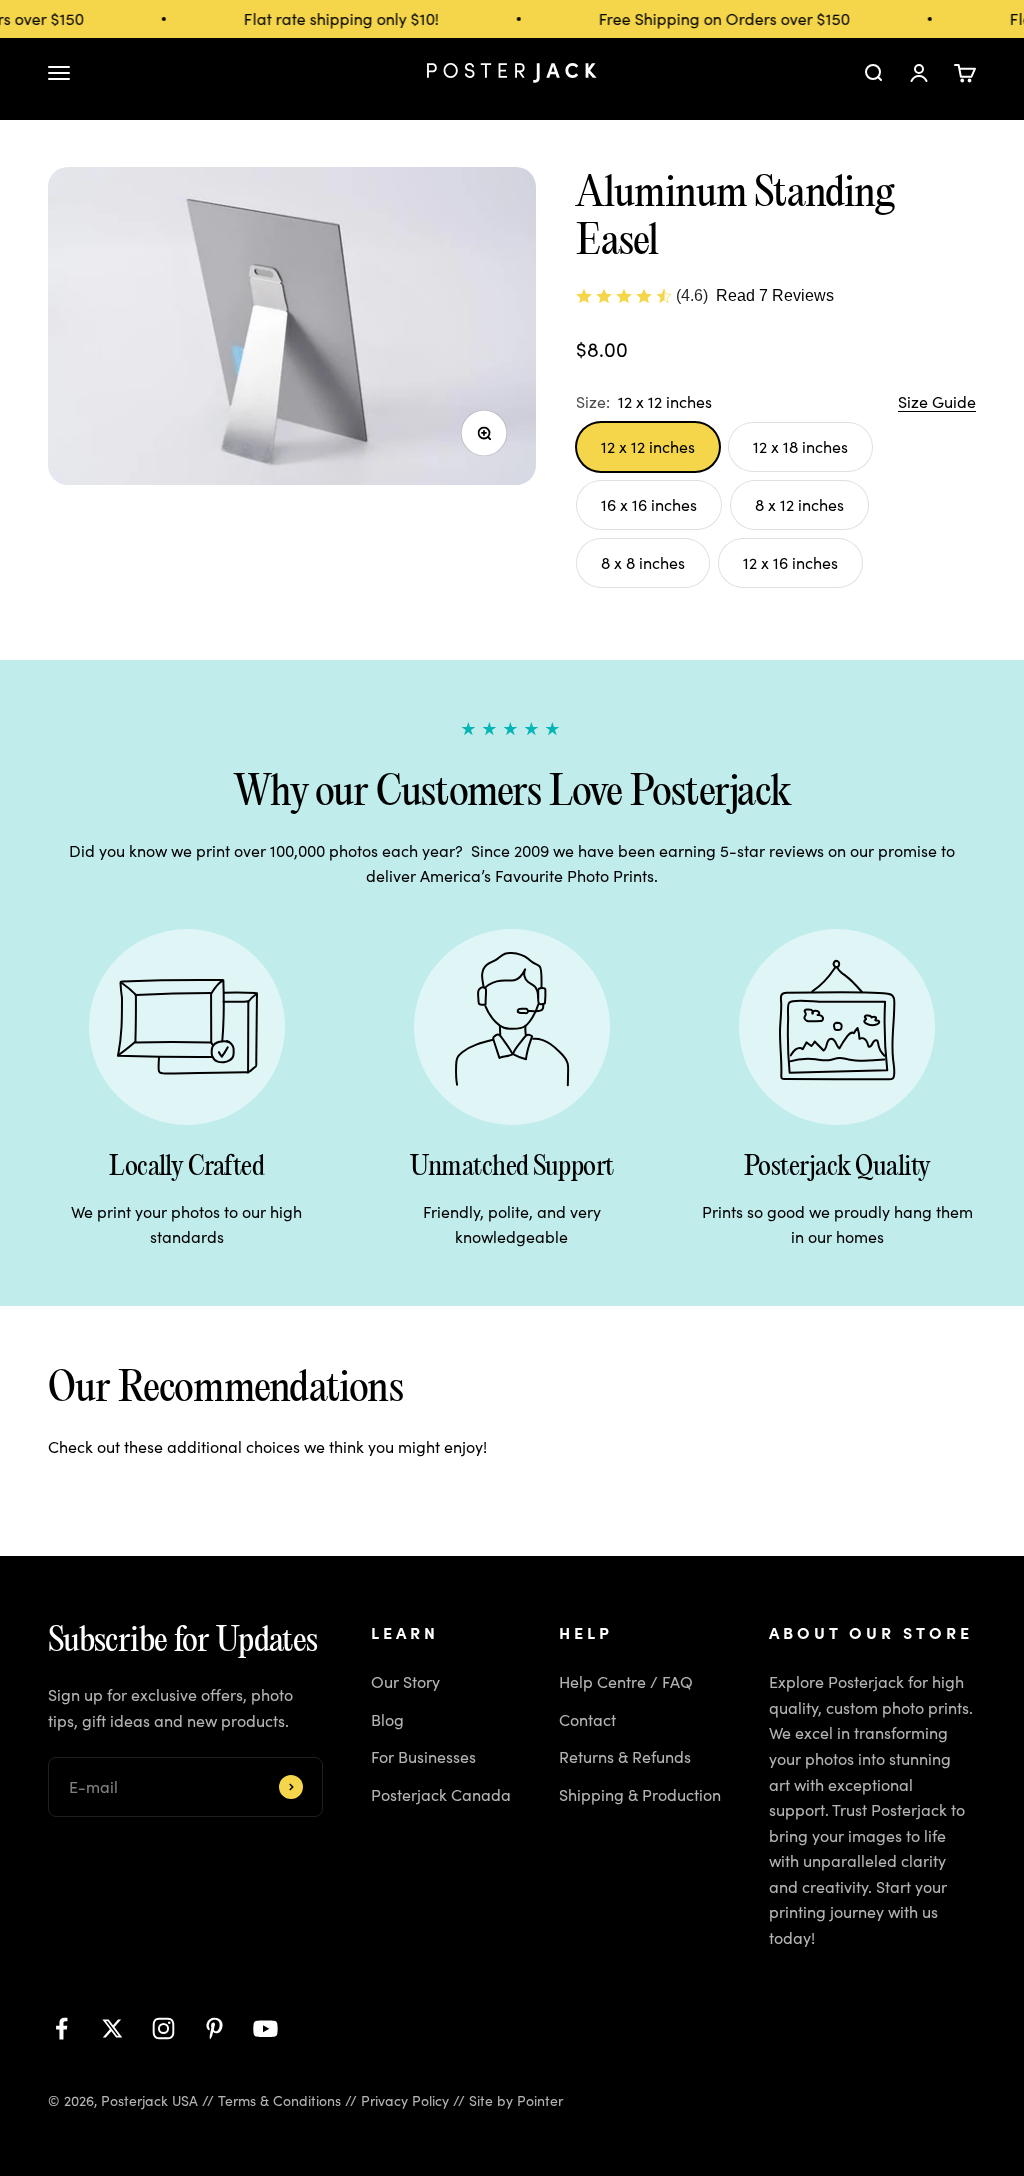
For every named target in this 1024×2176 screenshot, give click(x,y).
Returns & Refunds (625, 1756)
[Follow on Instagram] (163, 2028)
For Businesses (423, 1756)
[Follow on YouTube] (265, 2028)
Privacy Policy (405, 2100)
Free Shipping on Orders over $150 (715, 18)
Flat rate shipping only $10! (332, 18)
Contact (587, 1719)
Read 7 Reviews (775, 295)
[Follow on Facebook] (61, 2028)
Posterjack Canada (441, 1794)
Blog (387, 1719)
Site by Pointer (516, 2100)
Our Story (405, 1681)
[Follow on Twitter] (112, 2028)
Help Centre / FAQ (626, 1681)
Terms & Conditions (279, 2100)
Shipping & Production (640, 1794)
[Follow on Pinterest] (214, 2028)
